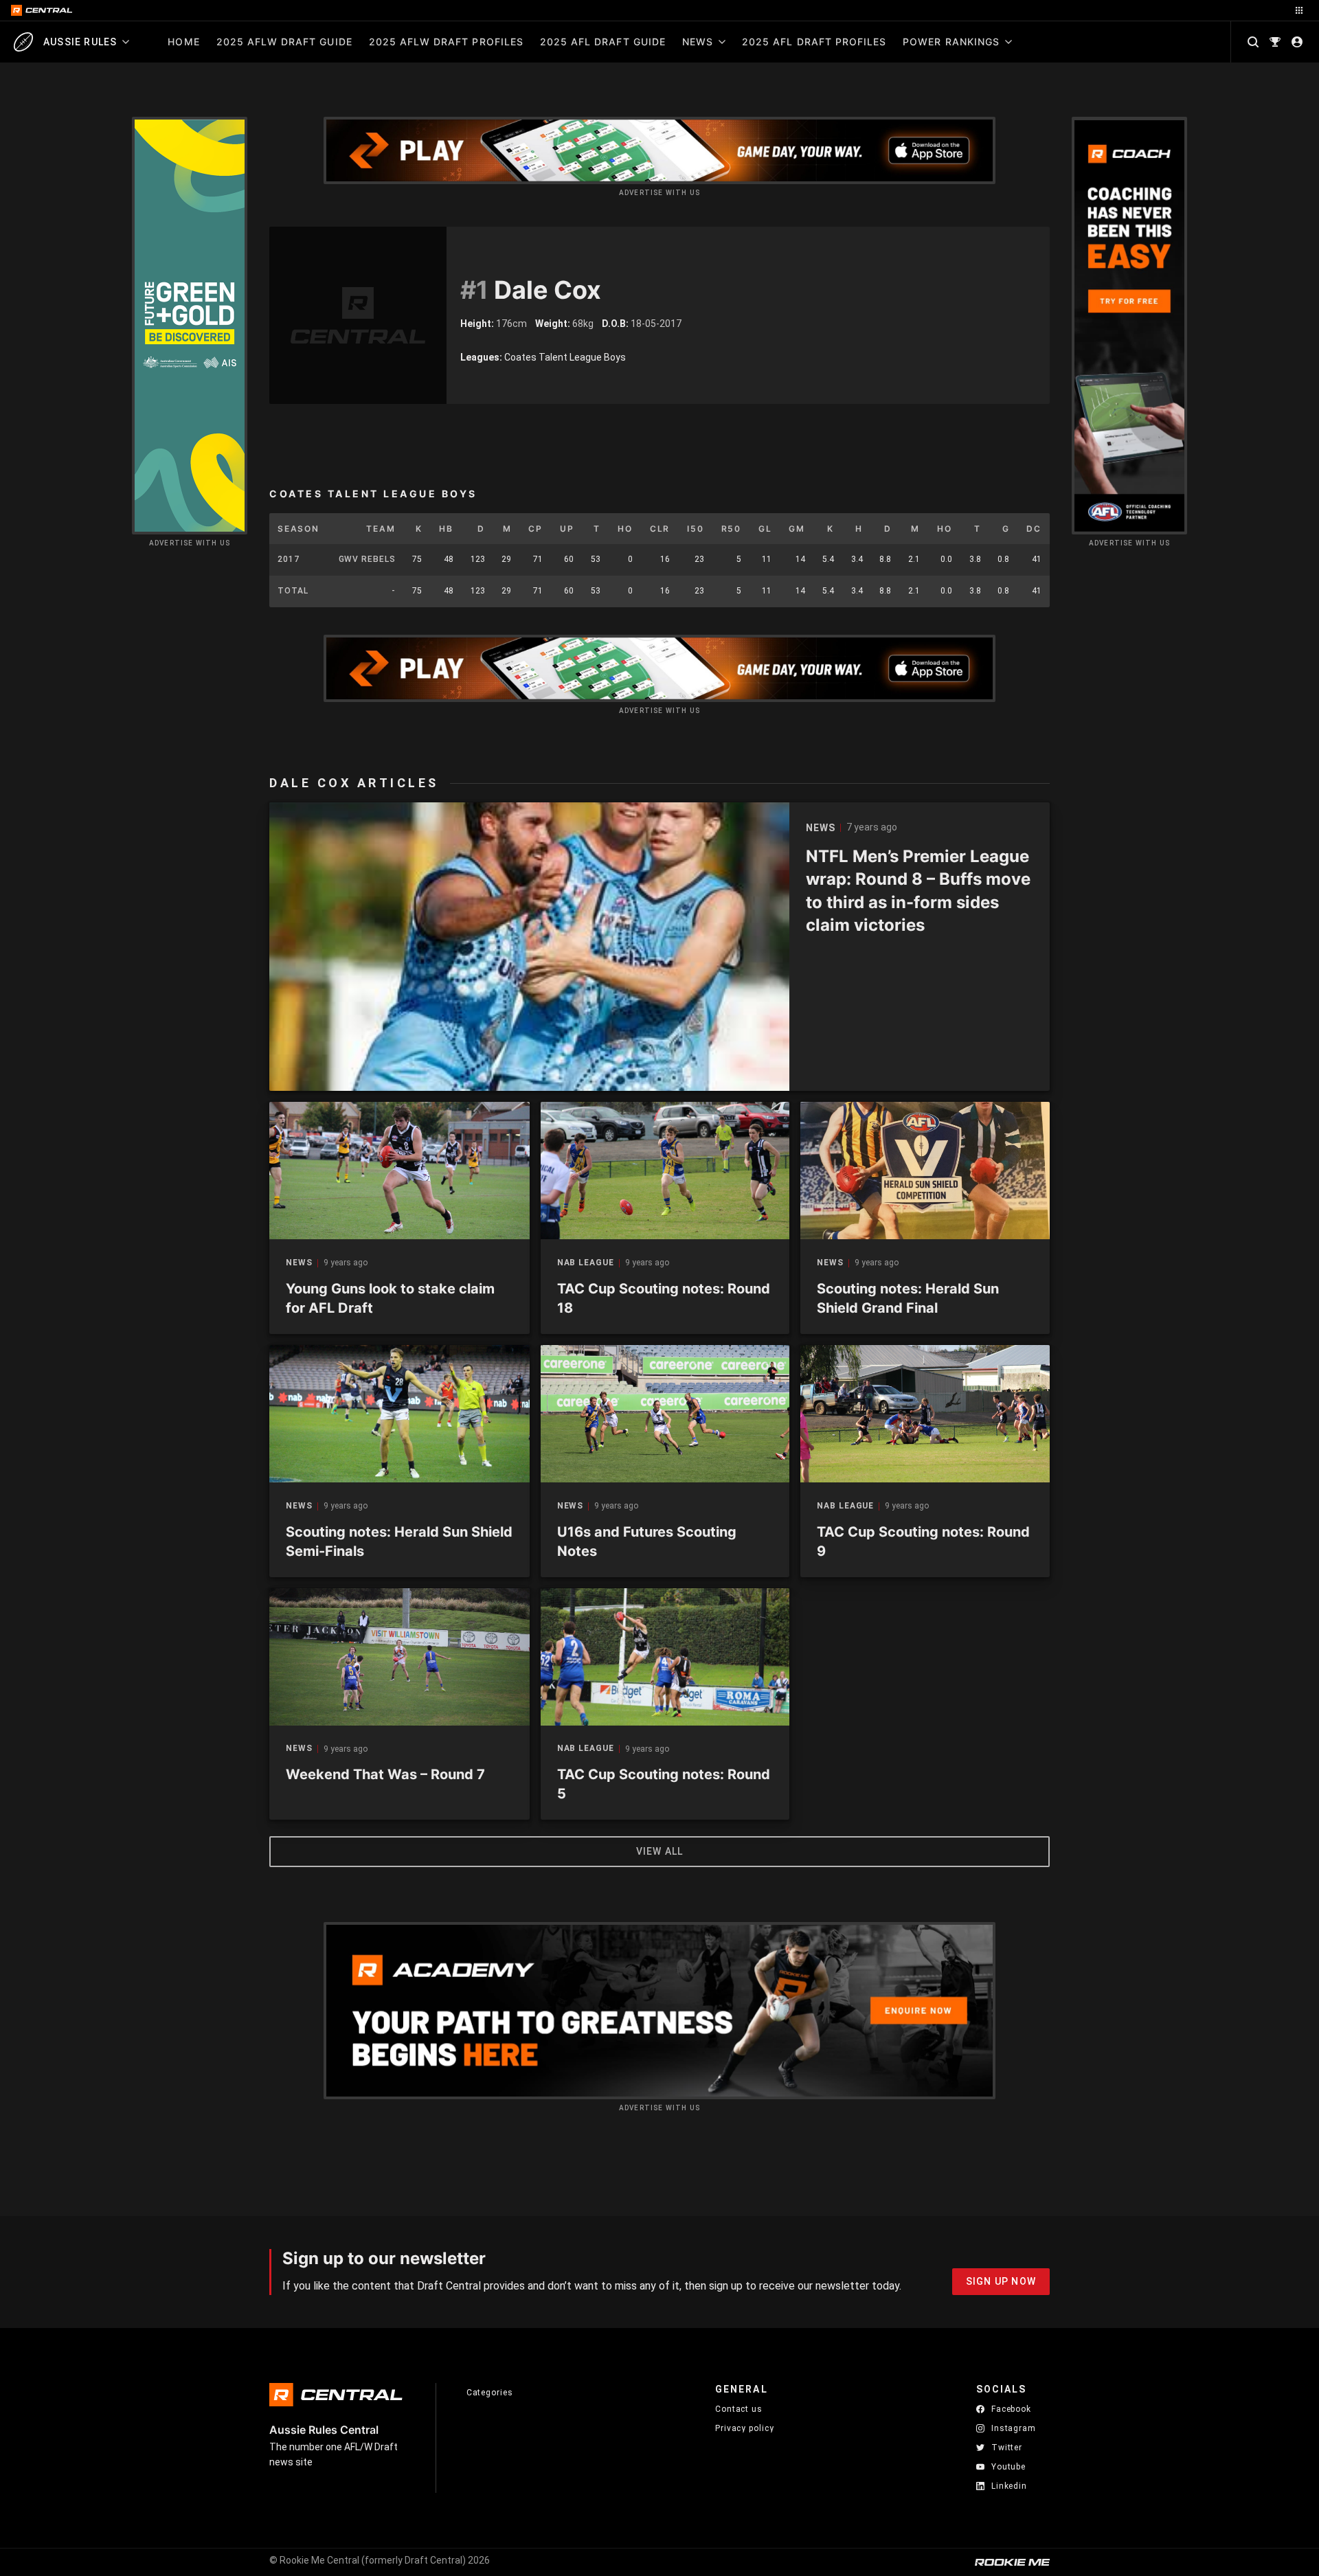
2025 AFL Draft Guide (603, 42)
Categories (490, 2393)
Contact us (739, 2409)
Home (183, 42)
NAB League (586, 1263)
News (698, 42)
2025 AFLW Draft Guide (284, 42)
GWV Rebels (367, 559)
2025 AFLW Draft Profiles (446, 42)
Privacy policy (745, 2428)
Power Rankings (951, 42)
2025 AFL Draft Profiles (814, 42)
